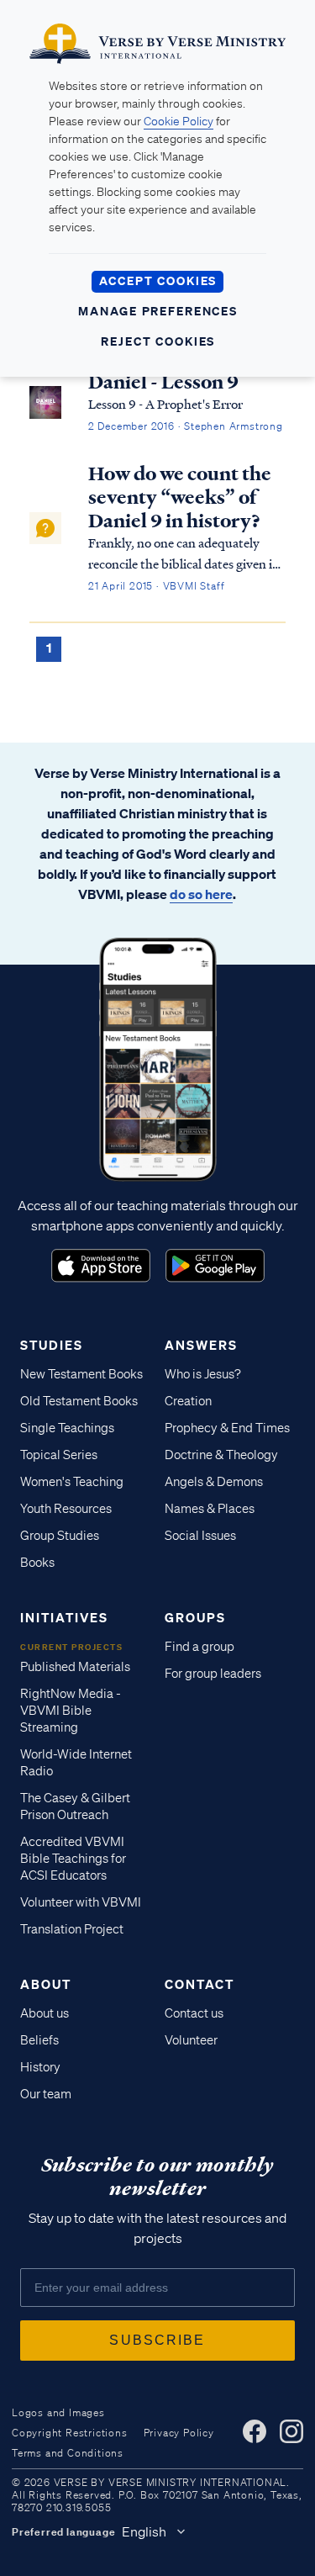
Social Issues (200, 1536)
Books (37, 1563)
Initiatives (64, 1617)
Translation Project (72, 1929)
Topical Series (59, 1455)
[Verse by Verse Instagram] (291, 2431)
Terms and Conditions (68, 2453)
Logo (101, 1266)
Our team (46, 2094)
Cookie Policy (178, 121)
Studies (52, 1345)
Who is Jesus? (203, 1374)
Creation (188, 1401)
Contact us (194, 2013)
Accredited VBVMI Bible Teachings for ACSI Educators (73, 1859)
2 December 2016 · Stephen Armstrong (186, 426)
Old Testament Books (79, 1401)
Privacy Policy (179, 2433)
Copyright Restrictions (70, 2433)
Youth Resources (66, 1509)
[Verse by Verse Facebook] (255, 2431)
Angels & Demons (214, 1482)
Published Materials (75, 1667)
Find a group (199, 1647)
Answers (201, 1345)
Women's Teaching (72, 1482)
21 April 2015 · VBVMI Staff (157, 586)
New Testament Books (81, 1374)
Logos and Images (58, 2412)
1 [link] (49, 648)
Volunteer (191, 2040)
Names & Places (210, 1509)
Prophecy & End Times (227, 1428)
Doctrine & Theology (221, 1455)
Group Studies (60, 1536)
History (40, 2067)
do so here (201, 894)
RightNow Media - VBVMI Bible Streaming (71, 1711)
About (46, 1984)
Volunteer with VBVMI (81, 1902)
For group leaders (213, 1674)
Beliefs (39, 2040)
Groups (195, 1617)
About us (45, 2013)
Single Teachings (67, 1428)
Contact (199, 1984)
